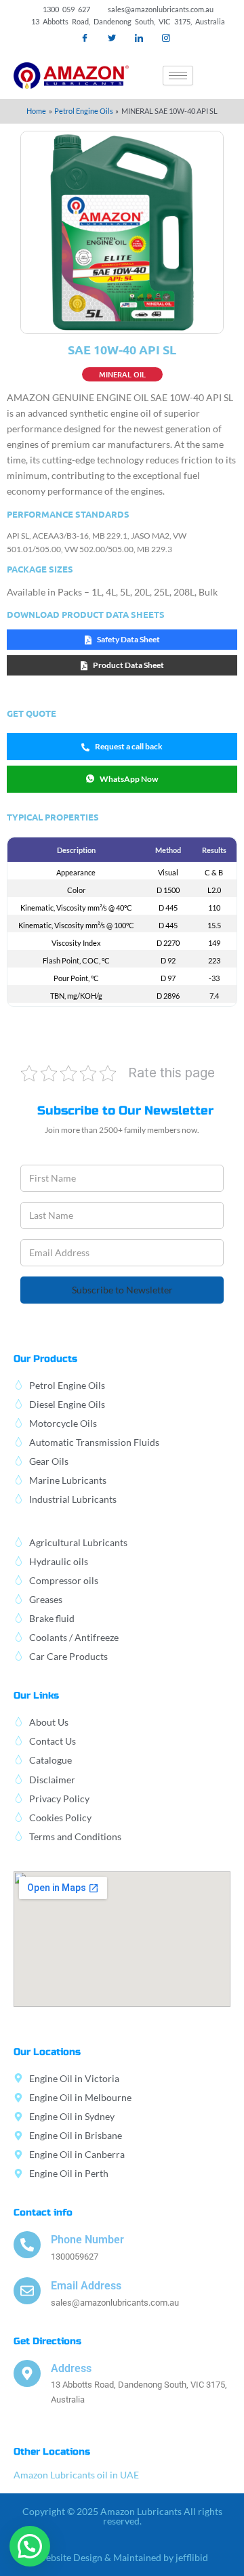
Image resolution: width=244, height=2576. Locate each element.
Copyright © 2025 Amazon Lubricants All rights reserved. (122, 2516)
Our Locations (47, 2052)
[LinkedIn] (139, 38)
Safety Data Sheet (128, 639)
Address (71, 2368)
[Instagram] (166, 38)
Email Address (86, 2286)
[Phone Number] (27, 2245)
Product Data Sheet (128, 665)
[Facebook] (85, 38)
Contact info (43, 2213)
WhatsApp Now (129, 779)
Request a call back (129, 746)
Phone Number (87, 2240)
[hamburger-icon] (178, 76)
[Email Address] (27, 2291)
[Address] (27, 2373)
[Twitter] (112, 38)
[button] (220, 75)
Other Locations (52, 2452)
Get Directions (47, 2341)
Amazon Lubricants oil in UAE (76, 2475)
